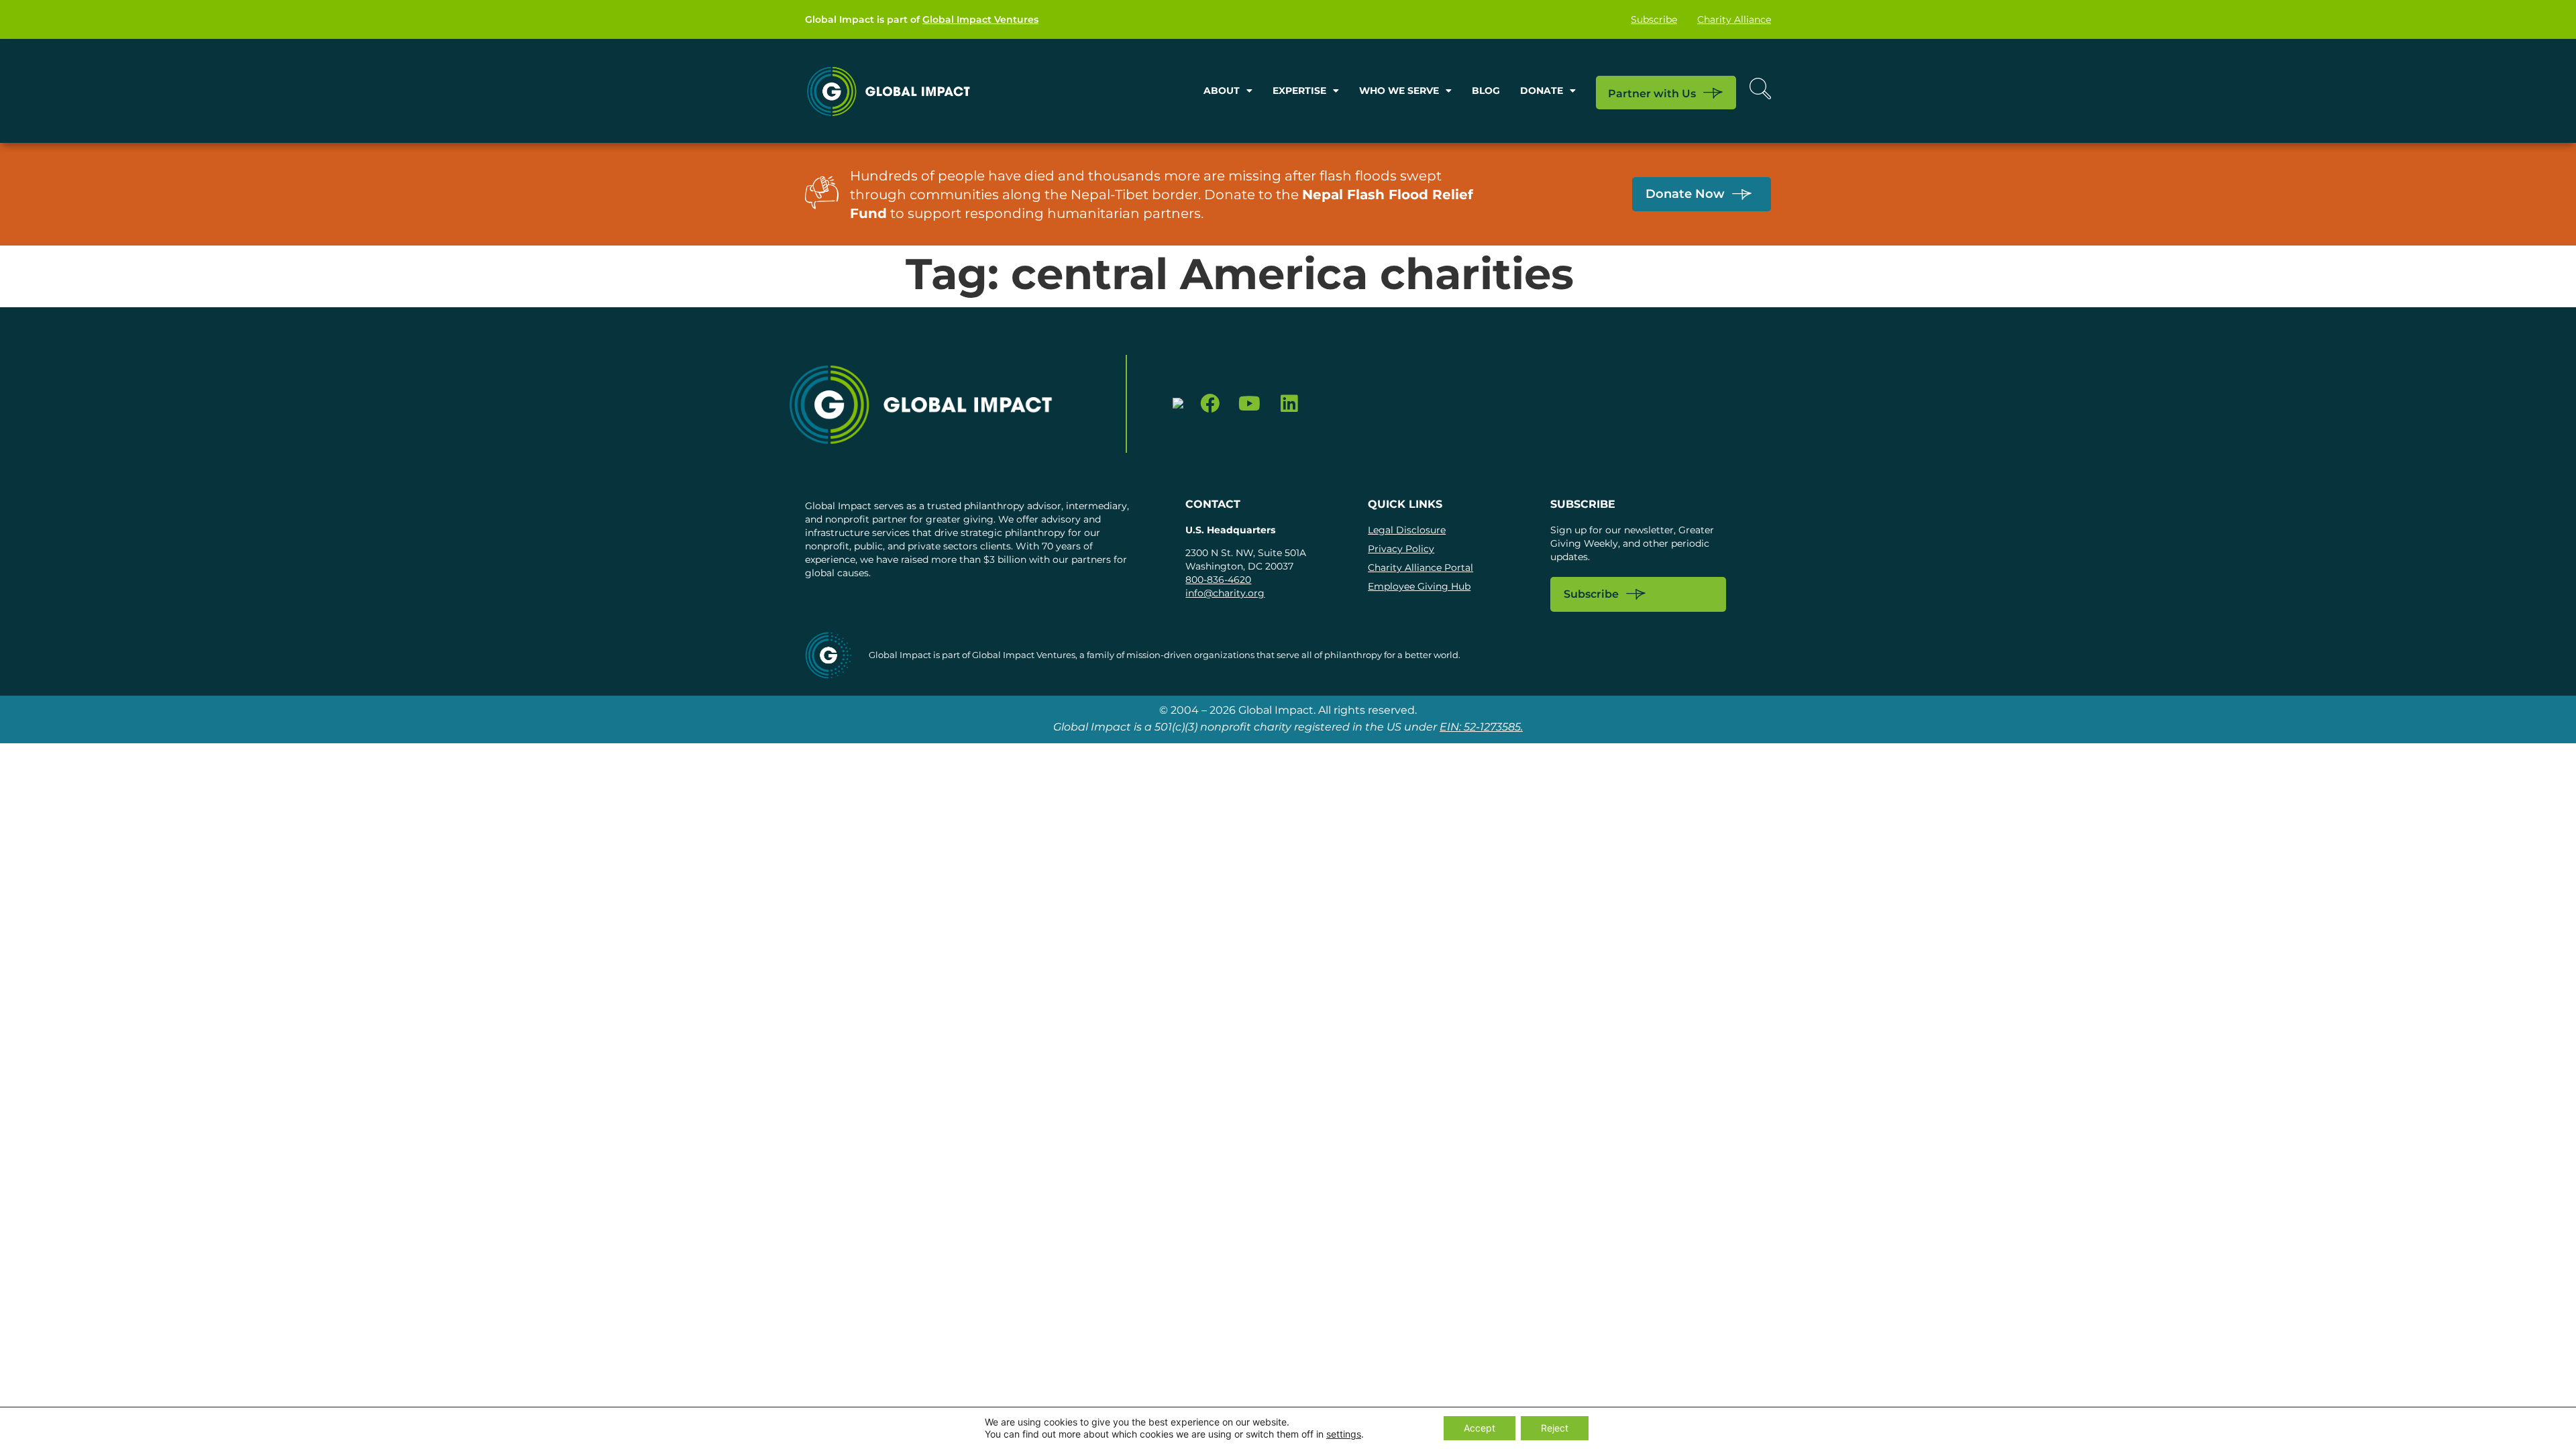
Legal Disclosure (1407, 530)
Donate (1542, 91)
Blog (1486, 91)
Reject (1555, 1428)
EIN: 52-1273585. (1481, 727)
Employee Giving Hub (1419, 586)
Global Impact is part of (922, 19)
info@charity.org (1225, 593)
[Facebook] (1211, 404)
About (1222, 91)
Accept (1480, 1428)
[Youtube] (1249, 404)
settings (1344, 1434)
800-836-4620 (1218, 580)
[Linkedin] (1289, 404)
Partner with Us (1652, 93)
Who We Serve (1399, 91)
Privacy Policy (1401, 549)
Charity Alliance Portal (1420, 568)
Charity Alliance (1734, 19)
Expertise (1299, 91)
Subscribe (1654, 19)
